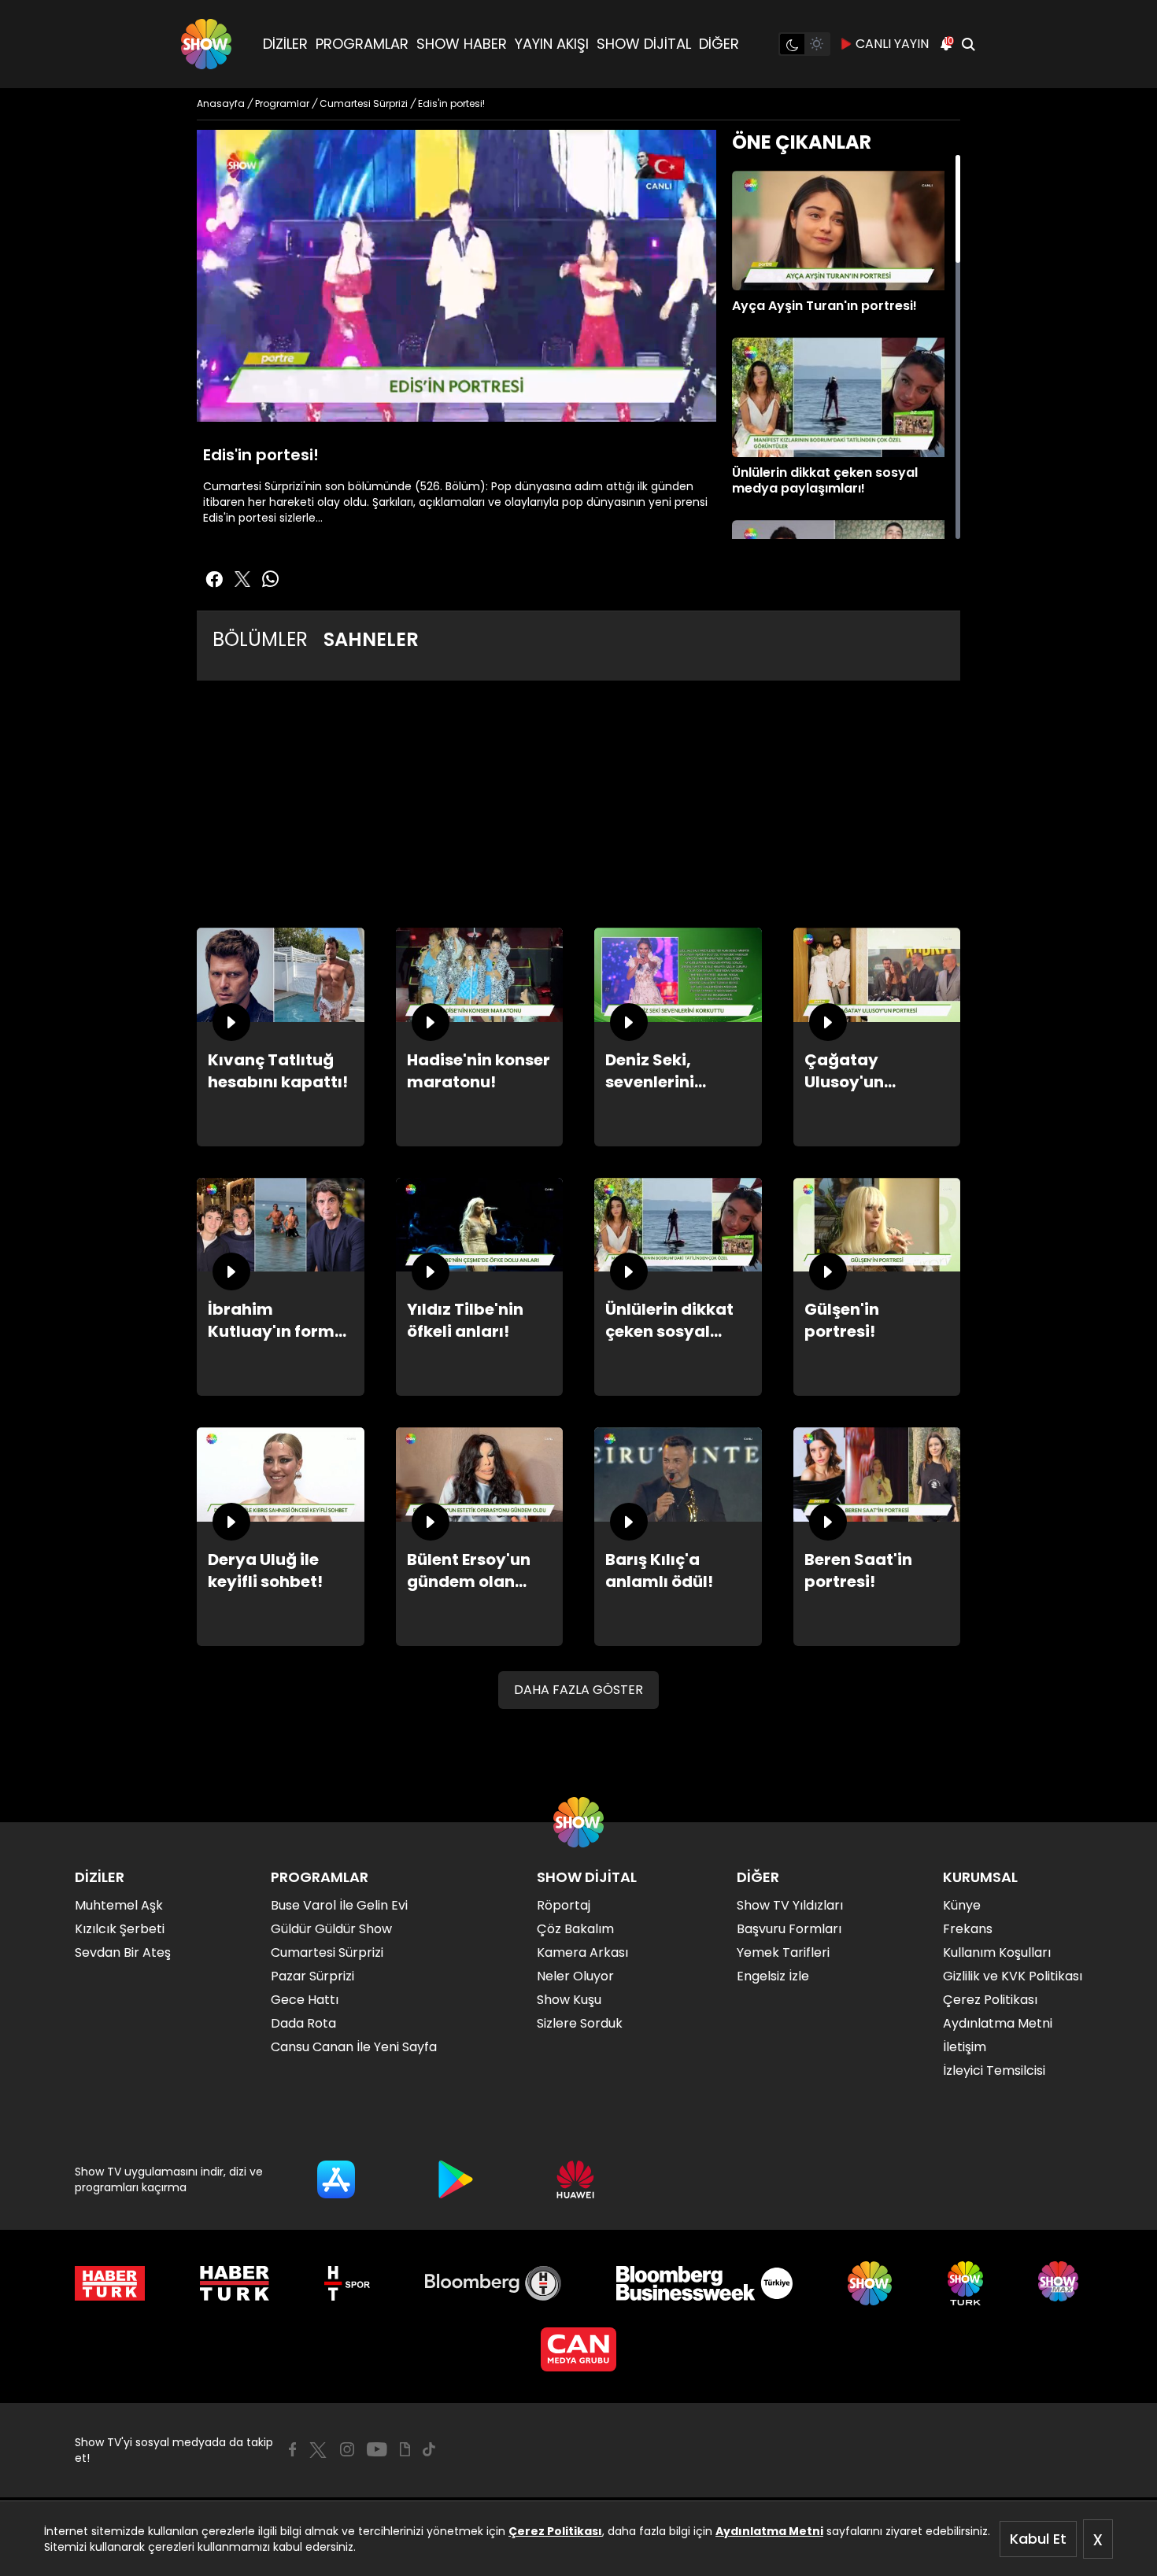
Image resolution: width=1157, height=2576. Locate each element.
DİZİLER (285, 44)
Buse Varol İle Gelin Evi (339, 1905)
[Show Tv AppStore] (336, 2179)
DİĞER (719, 44)
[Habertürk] (110, 2283)
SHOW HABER (462, 44)
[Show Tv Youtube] (377, 2449)
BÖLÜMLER (260, 639)
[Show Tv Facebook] (292, 2449)
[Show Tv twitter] (242, 579)
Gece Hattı (305, 2000)
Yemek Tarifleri (783, 1952)
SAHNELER (371, 639)
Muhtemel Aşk (119, 1905)
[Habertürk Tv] (235, 2283)
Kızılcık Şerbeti (120, 1929)
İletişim (965, 2047)
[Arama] (968, 44)
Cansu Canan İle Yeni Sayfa (354, 2047)
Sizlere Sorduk (580, 2023)
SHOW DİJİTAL (644, 44)
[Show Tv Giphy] (405, 2449)
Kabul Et (1038, 2539)
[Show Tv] (206, 44)
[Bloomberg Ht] (493, 2283)
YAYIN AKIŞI (552, 44)
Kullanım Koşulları (997, 1952)
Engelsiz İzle (773, 1976)
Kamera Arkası (582, 1952)
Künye (962, 1905)
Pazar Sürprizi (312, 1976)
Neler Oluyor (575, 1976)
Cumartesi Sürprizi (327, 1952)
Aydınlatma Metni (769, 2531)
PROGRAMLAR (362, 44)
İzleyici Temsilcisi (994, 2070)
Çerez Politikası (555, 2531)
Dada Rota (303, 2023)
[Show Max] (1060, 2283)
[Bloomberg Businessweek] (704, 2283)
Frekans (968, 1929)
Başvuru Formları (789, 1929)
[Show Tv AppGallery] (575, 2179)
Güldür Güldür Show (331, 1929)
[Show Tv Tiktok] (429, 2449)
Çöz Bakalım (575, 1929)
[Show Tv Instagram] (347, 2449)
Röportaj (564, 1905)
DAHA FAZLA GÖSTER (578, 1690)
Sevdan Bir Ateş (123, 1952)
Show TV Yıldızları (790, 1905)
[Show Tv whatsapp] (271, 579)
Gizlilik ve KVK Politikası (1013, 1976)
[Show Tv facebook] (214, 579)
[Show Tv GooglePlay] (456, 2179)
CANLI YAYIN (892, 44)
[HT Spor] (347, 2283)
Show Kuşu (569, 2000)
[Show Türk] (965, 2283)
